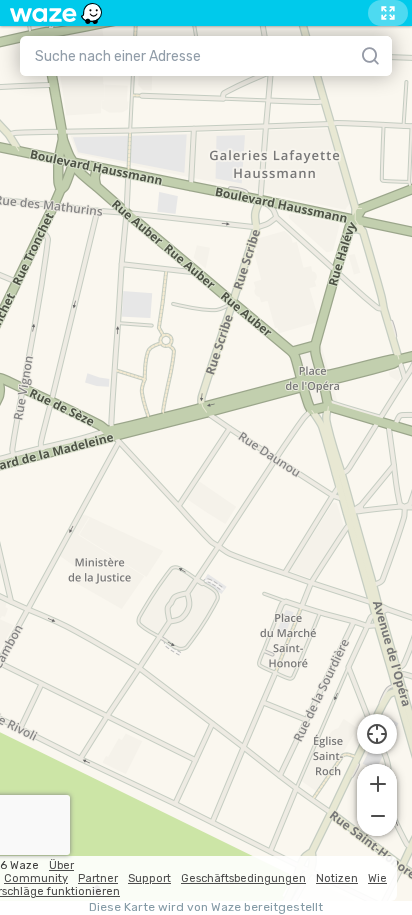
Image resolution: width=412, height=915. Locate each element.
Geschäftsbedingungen (243, 878)
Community (36, 878)
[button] (377, 782)
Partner (98, 878)
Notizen (337, 878)
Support (149, 878)
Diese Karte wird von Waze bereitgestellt (206, 907)
